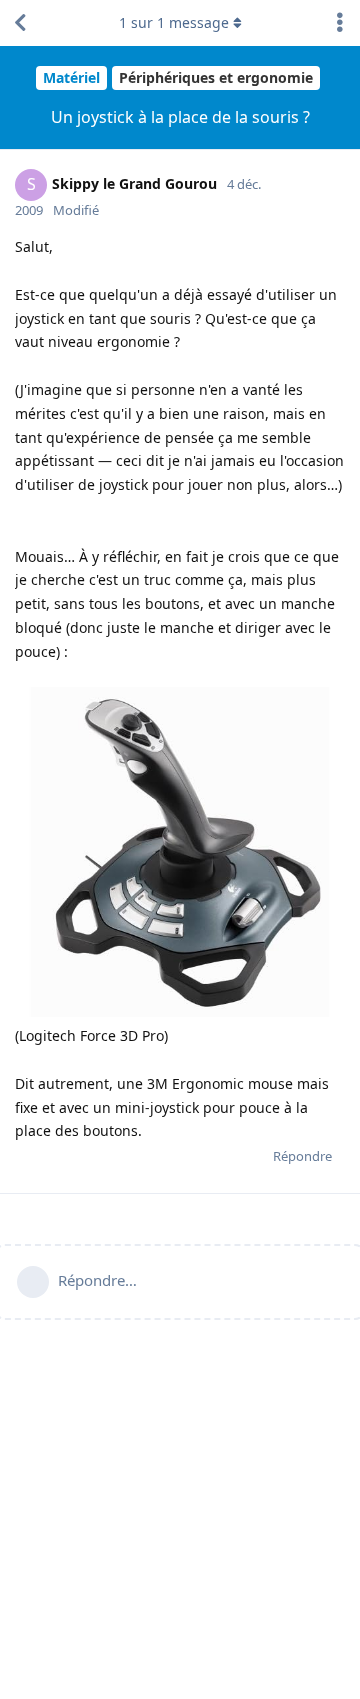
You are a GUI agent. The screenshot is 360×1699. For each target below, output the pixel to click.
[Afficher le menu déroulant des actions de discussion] (340, 23)
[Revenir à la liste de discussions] (20, 23)
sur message (174, 22)
